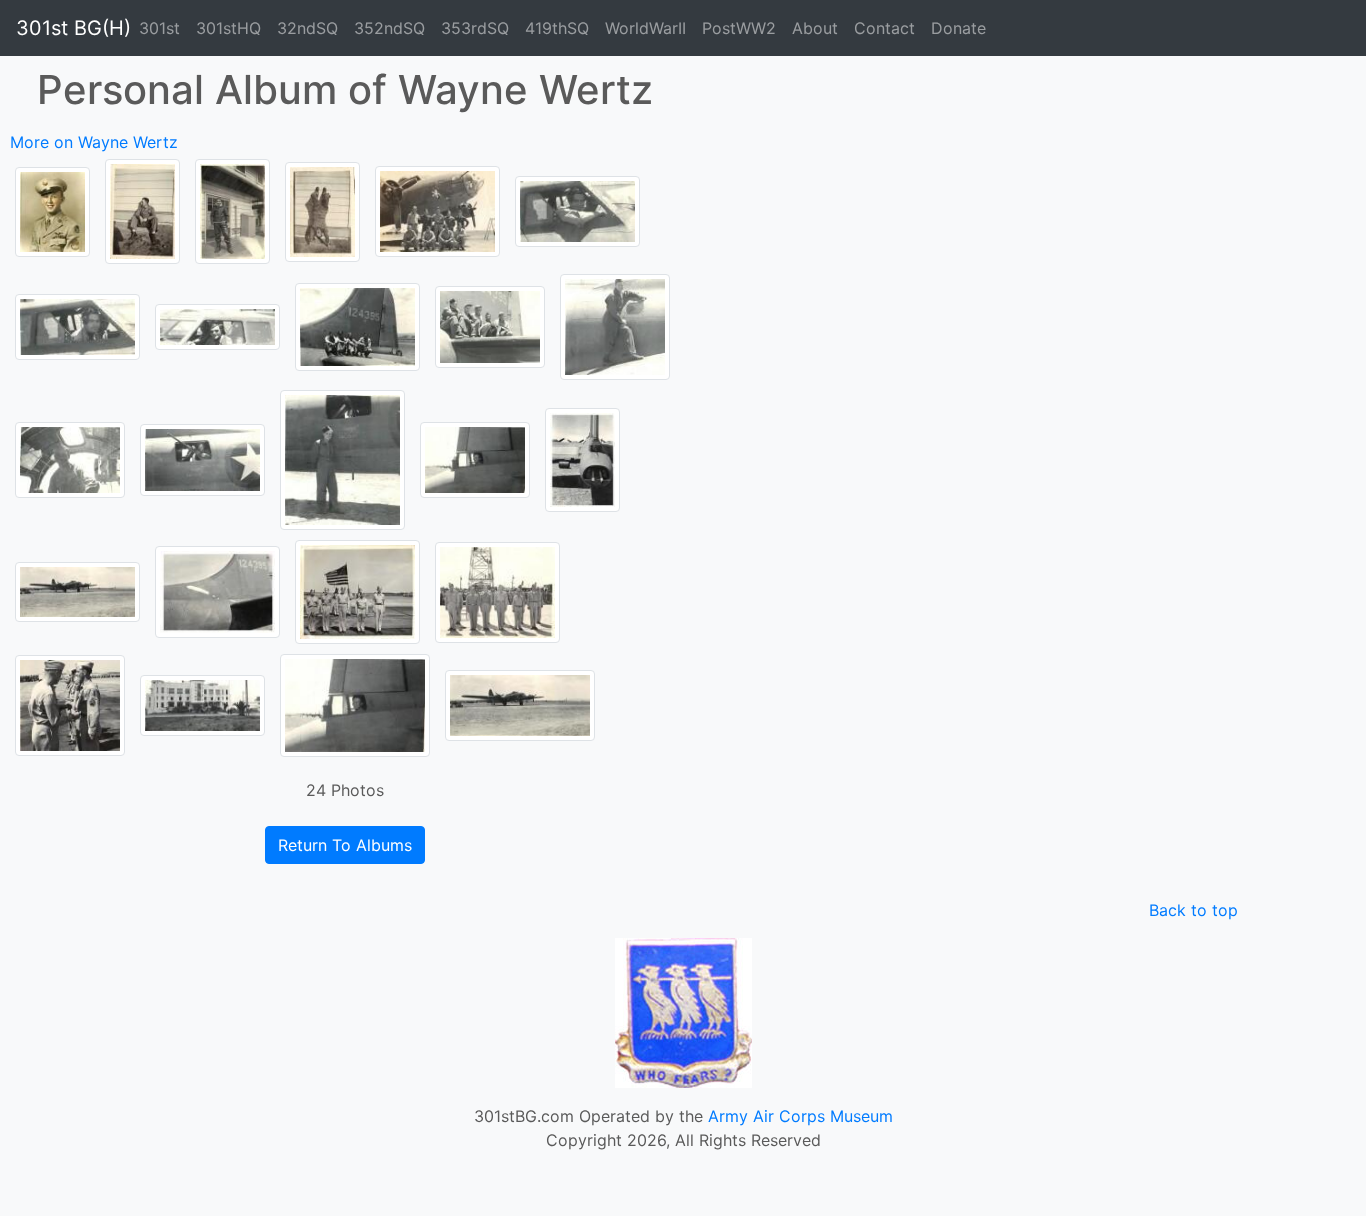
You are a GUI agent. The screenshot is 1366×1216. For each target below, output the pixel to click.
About (815, 28)
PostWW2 (739, 28)
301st (159, 28)
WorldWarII (645, 28)
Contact (884, 28)
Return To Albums (345, 845)
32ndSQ (307, 28)
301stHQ (228, 28)
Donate (958, 28)
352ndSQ (389, 28)
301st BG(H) (73, 28)
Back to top (1193, 910)
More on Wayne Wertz (94, 142)
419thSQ (557, 28)
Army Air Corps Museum (800, 1116)
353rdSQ (475, 28)
